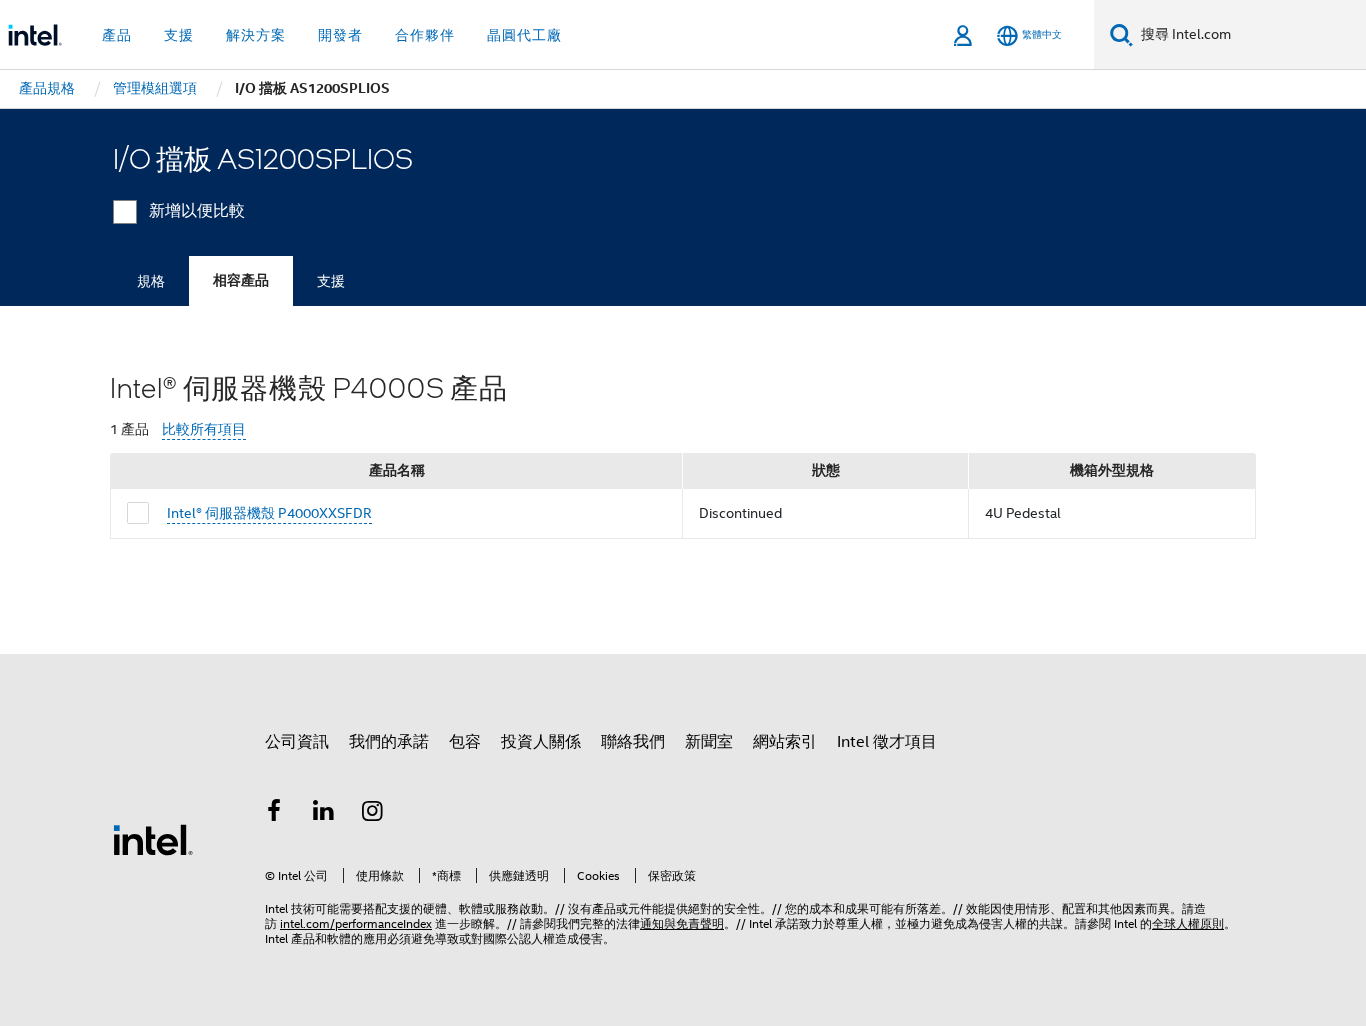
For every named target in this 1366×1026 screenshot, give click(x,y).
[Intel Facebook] (274, 814)
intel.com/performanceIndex (356, 923)
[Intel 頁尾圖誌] (153, 839)
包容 (465, 742)
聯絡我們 (633, 742)
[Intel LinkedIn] (324, 814)
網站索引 (785, 742)
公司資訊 (297, 742)
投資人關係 (541, 742)
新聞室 (709, 742)
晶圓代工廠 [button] (524, 35)
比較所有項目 (204, 429)
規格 (151, 281)
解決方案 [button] (256, 35)
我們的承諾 (389, 742)
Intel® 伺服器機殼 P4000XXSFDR (269, 513)
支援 (331, 281)
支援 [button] (179, 35)
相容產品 (241, 280)
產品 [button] (117, 35)
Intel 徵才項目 (887, 742)
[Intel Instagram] (373, 814)
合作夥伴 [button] (425, 35)
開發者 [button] (340, 35)
